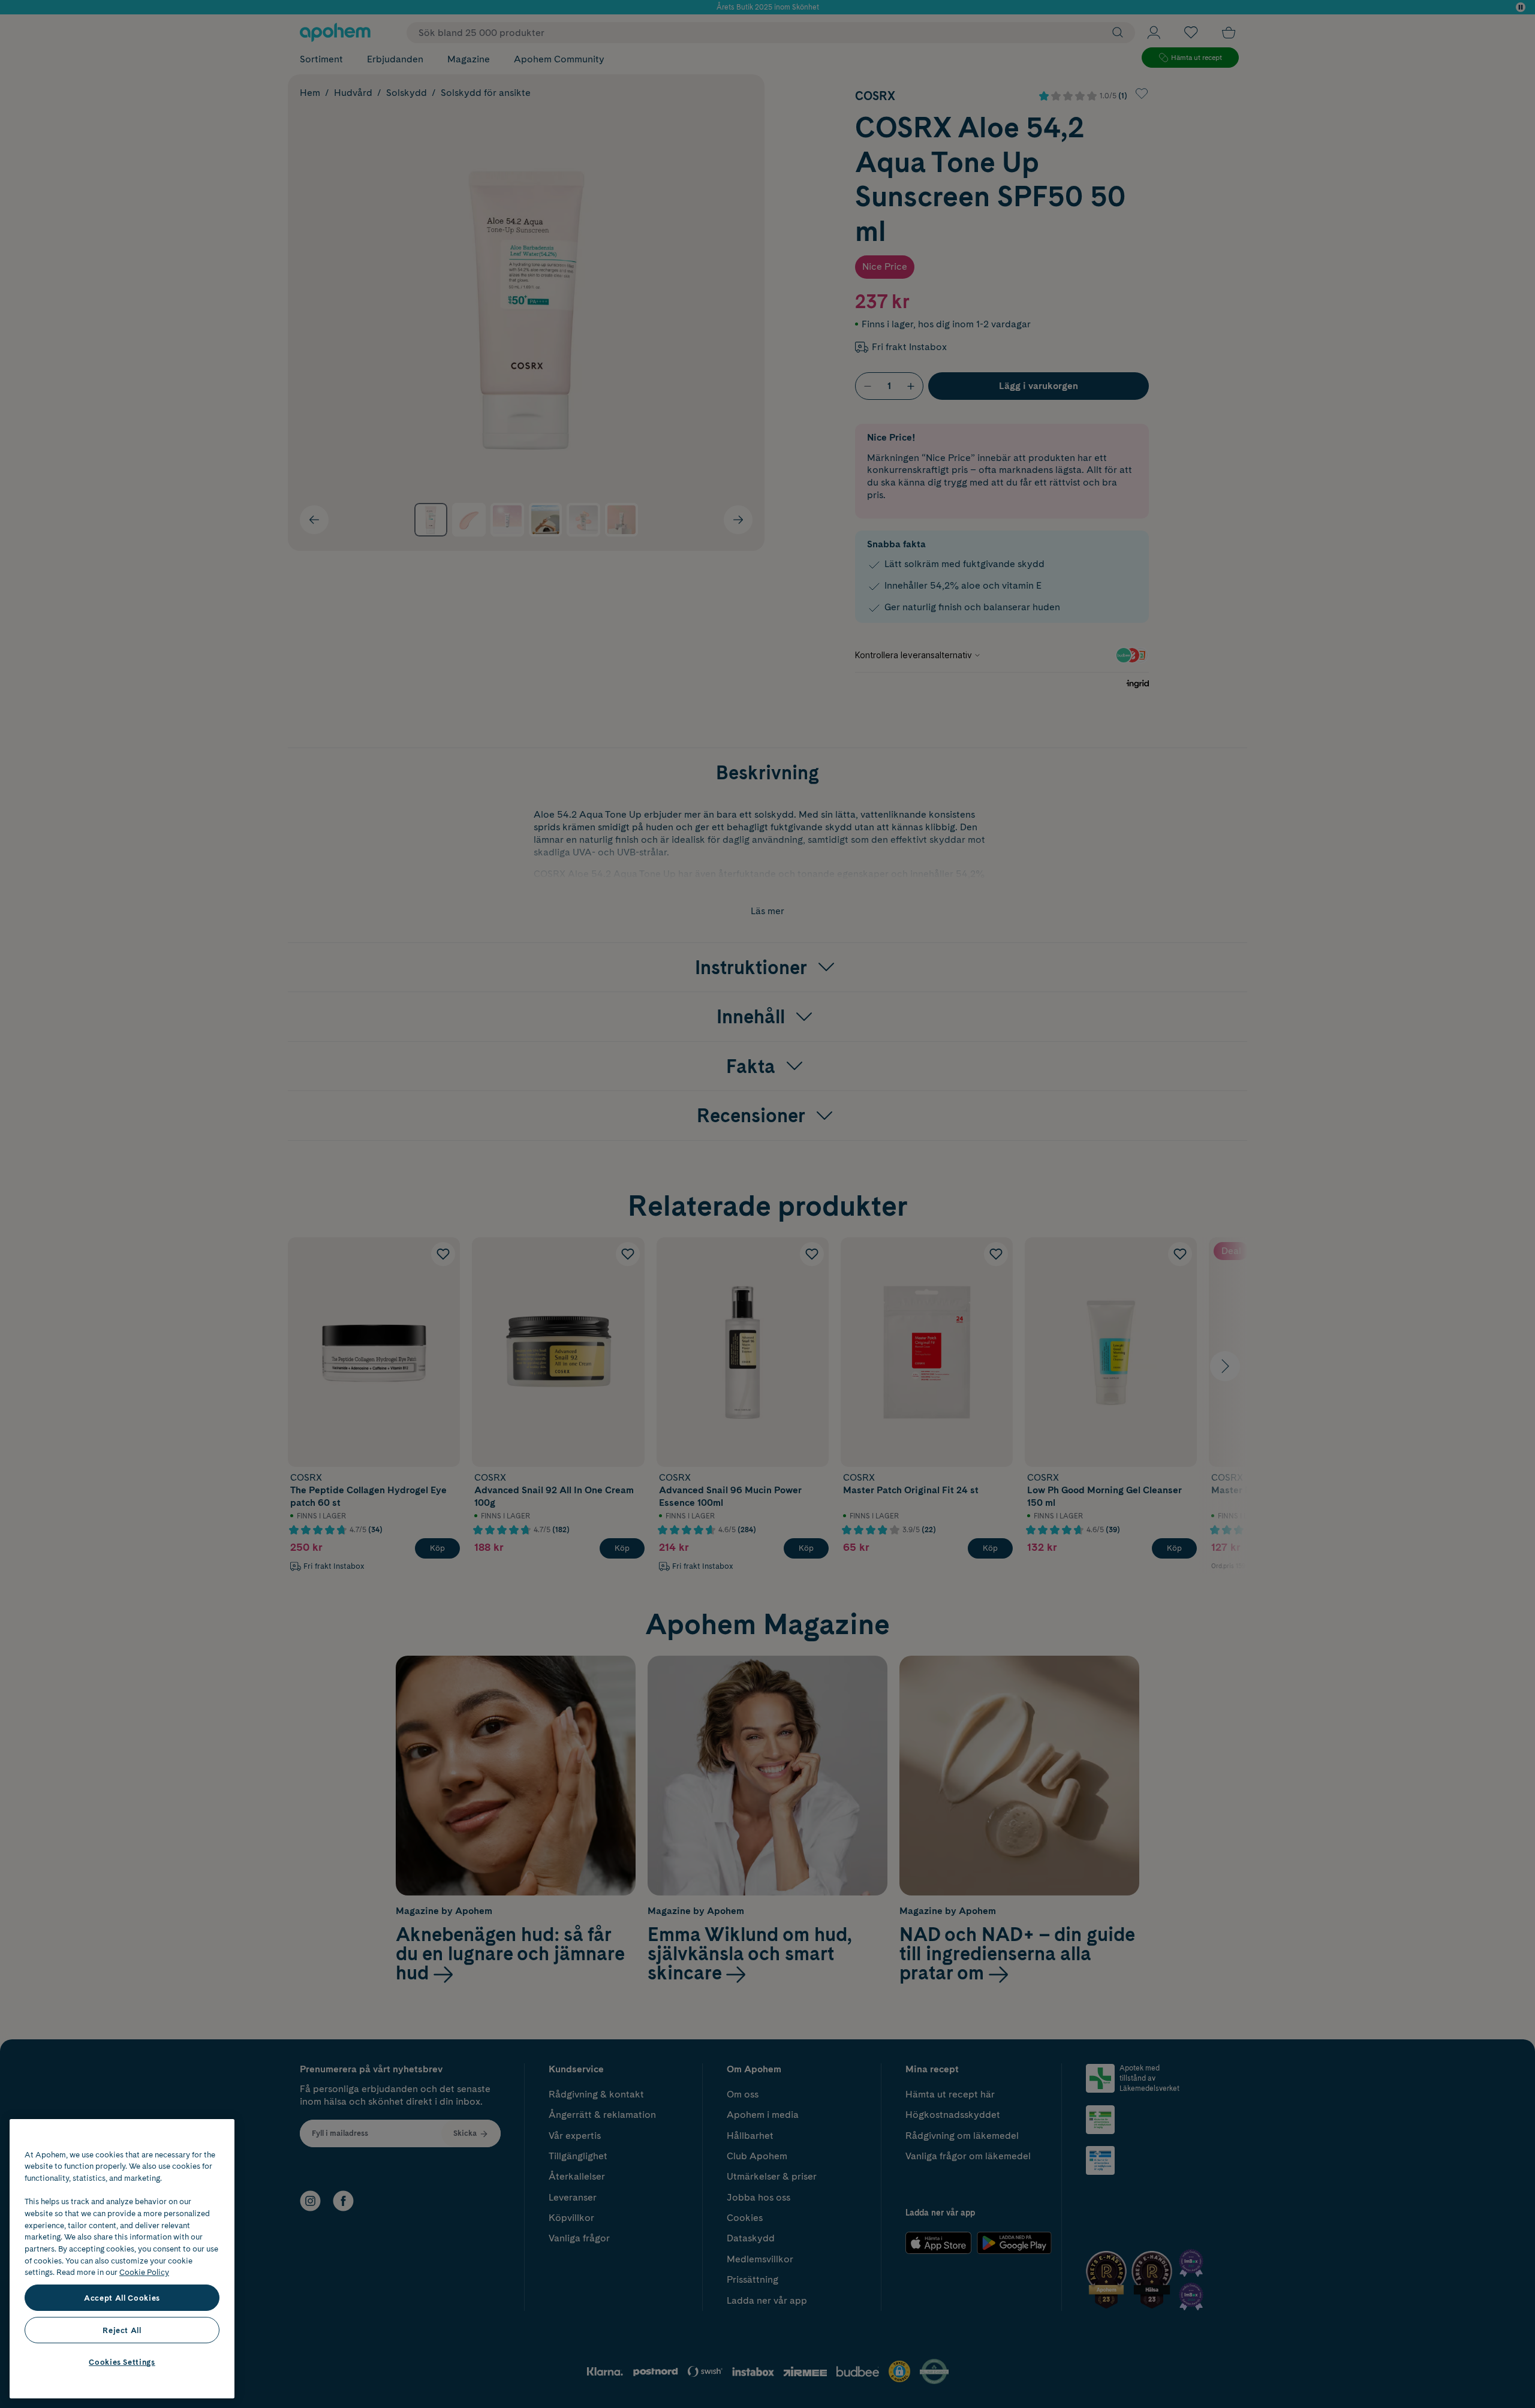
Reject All (122, 2330)
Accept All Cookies (122, 2298)
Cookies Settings (122, 2362)
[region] (122, 2259)
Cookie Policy (144, 2272)
